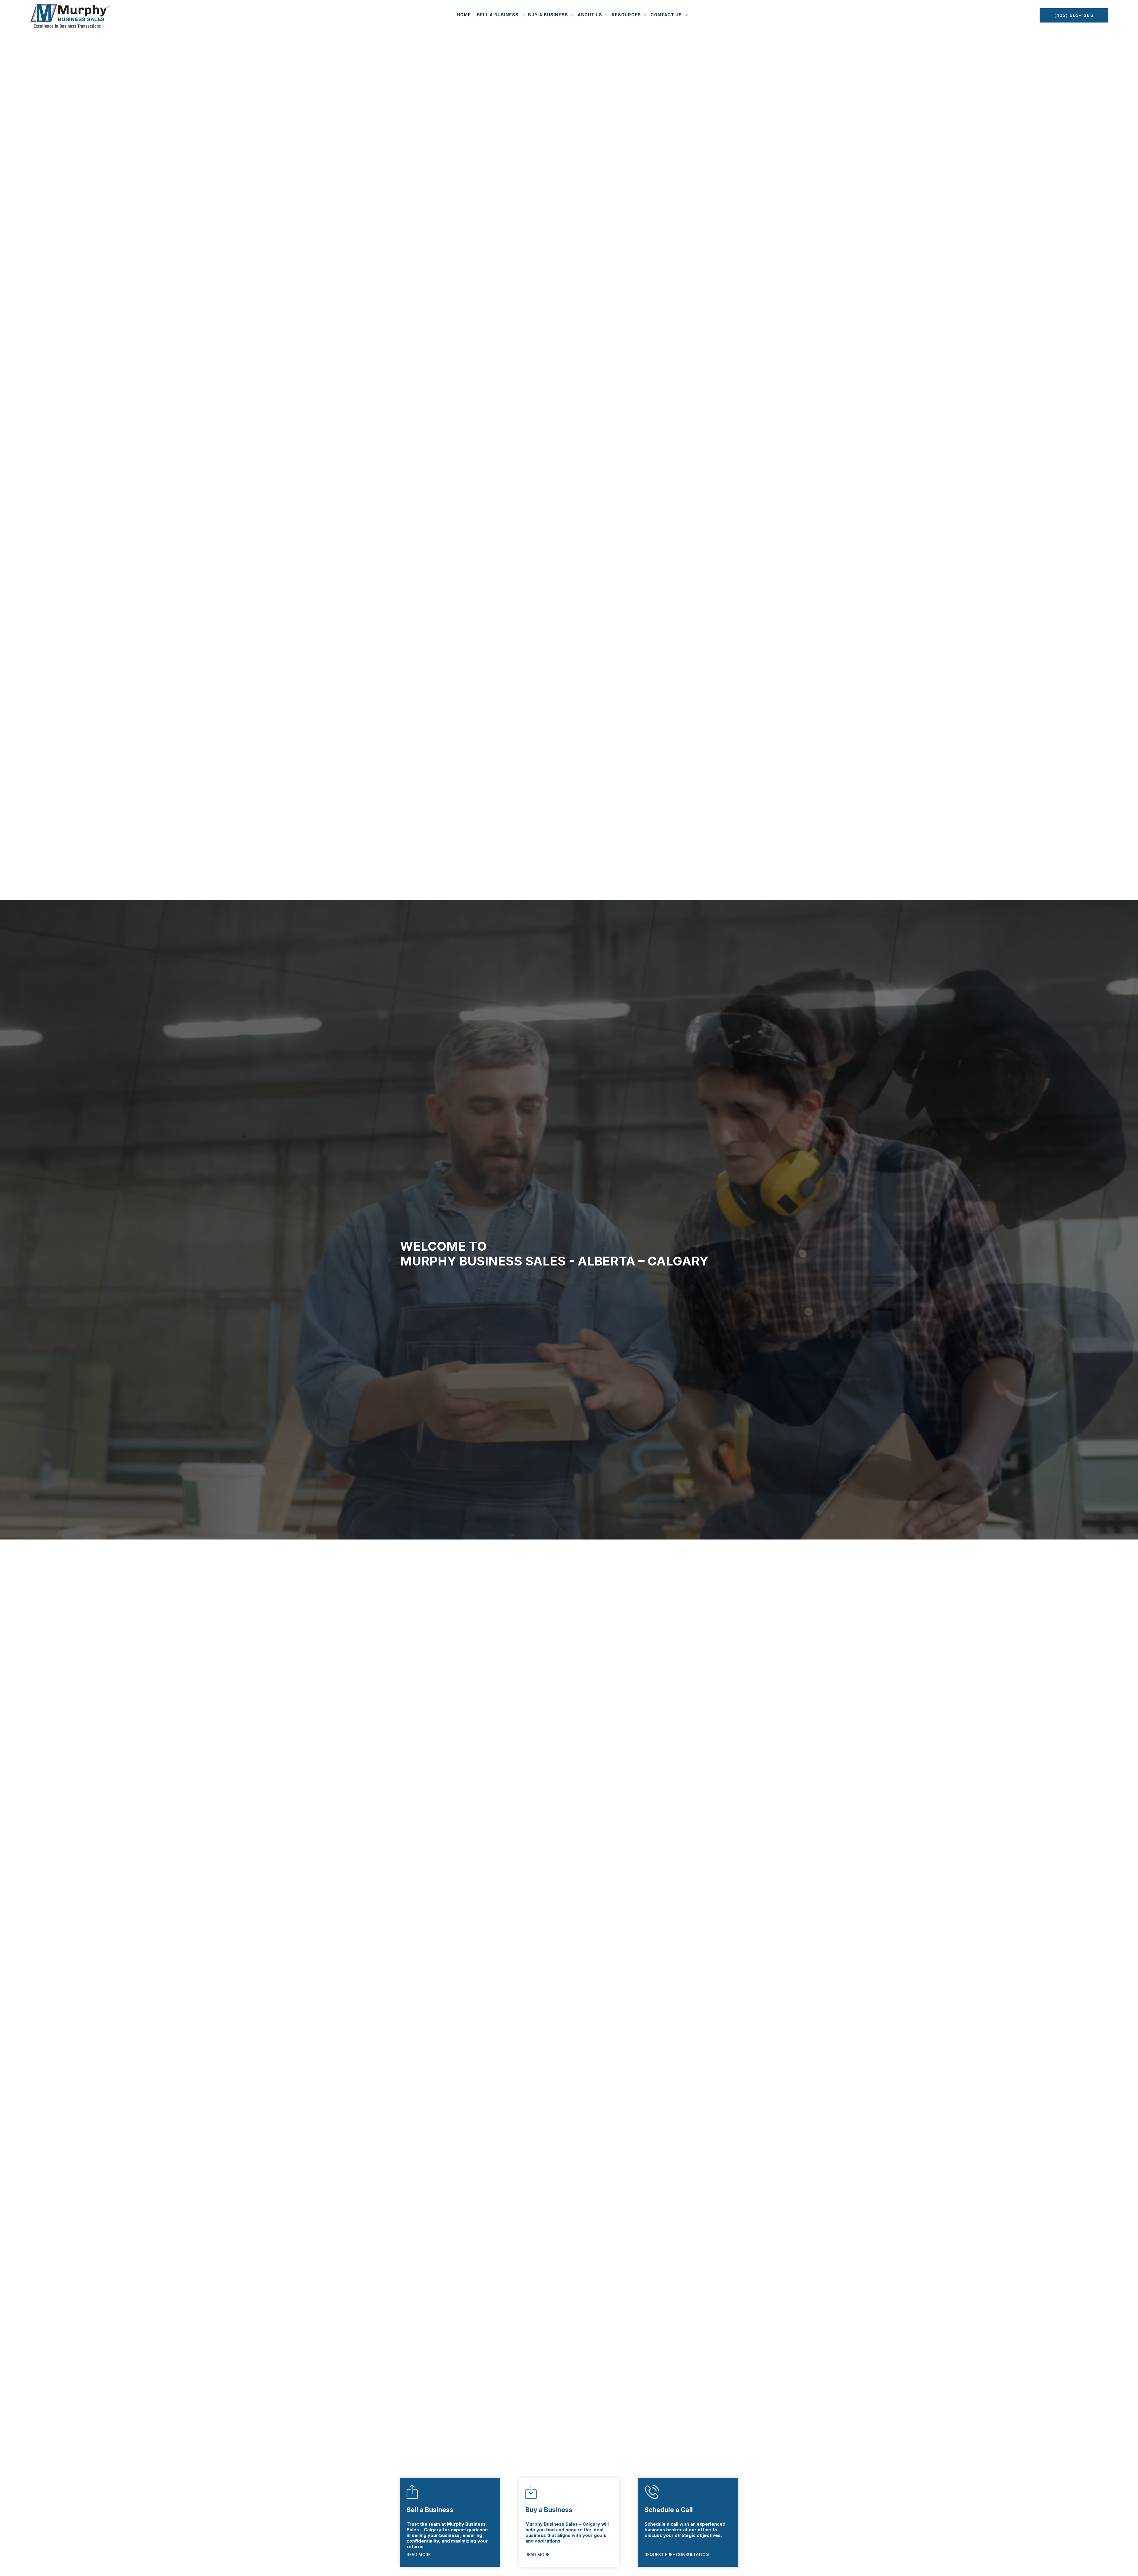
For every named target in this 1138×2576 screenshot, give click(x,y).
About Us (590, 15)
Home (464, 15)
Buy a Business (548, 15)
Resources (626, 15)
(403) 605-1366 (1074, 15)
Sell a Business (498, 15)
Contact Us (666, 15)
